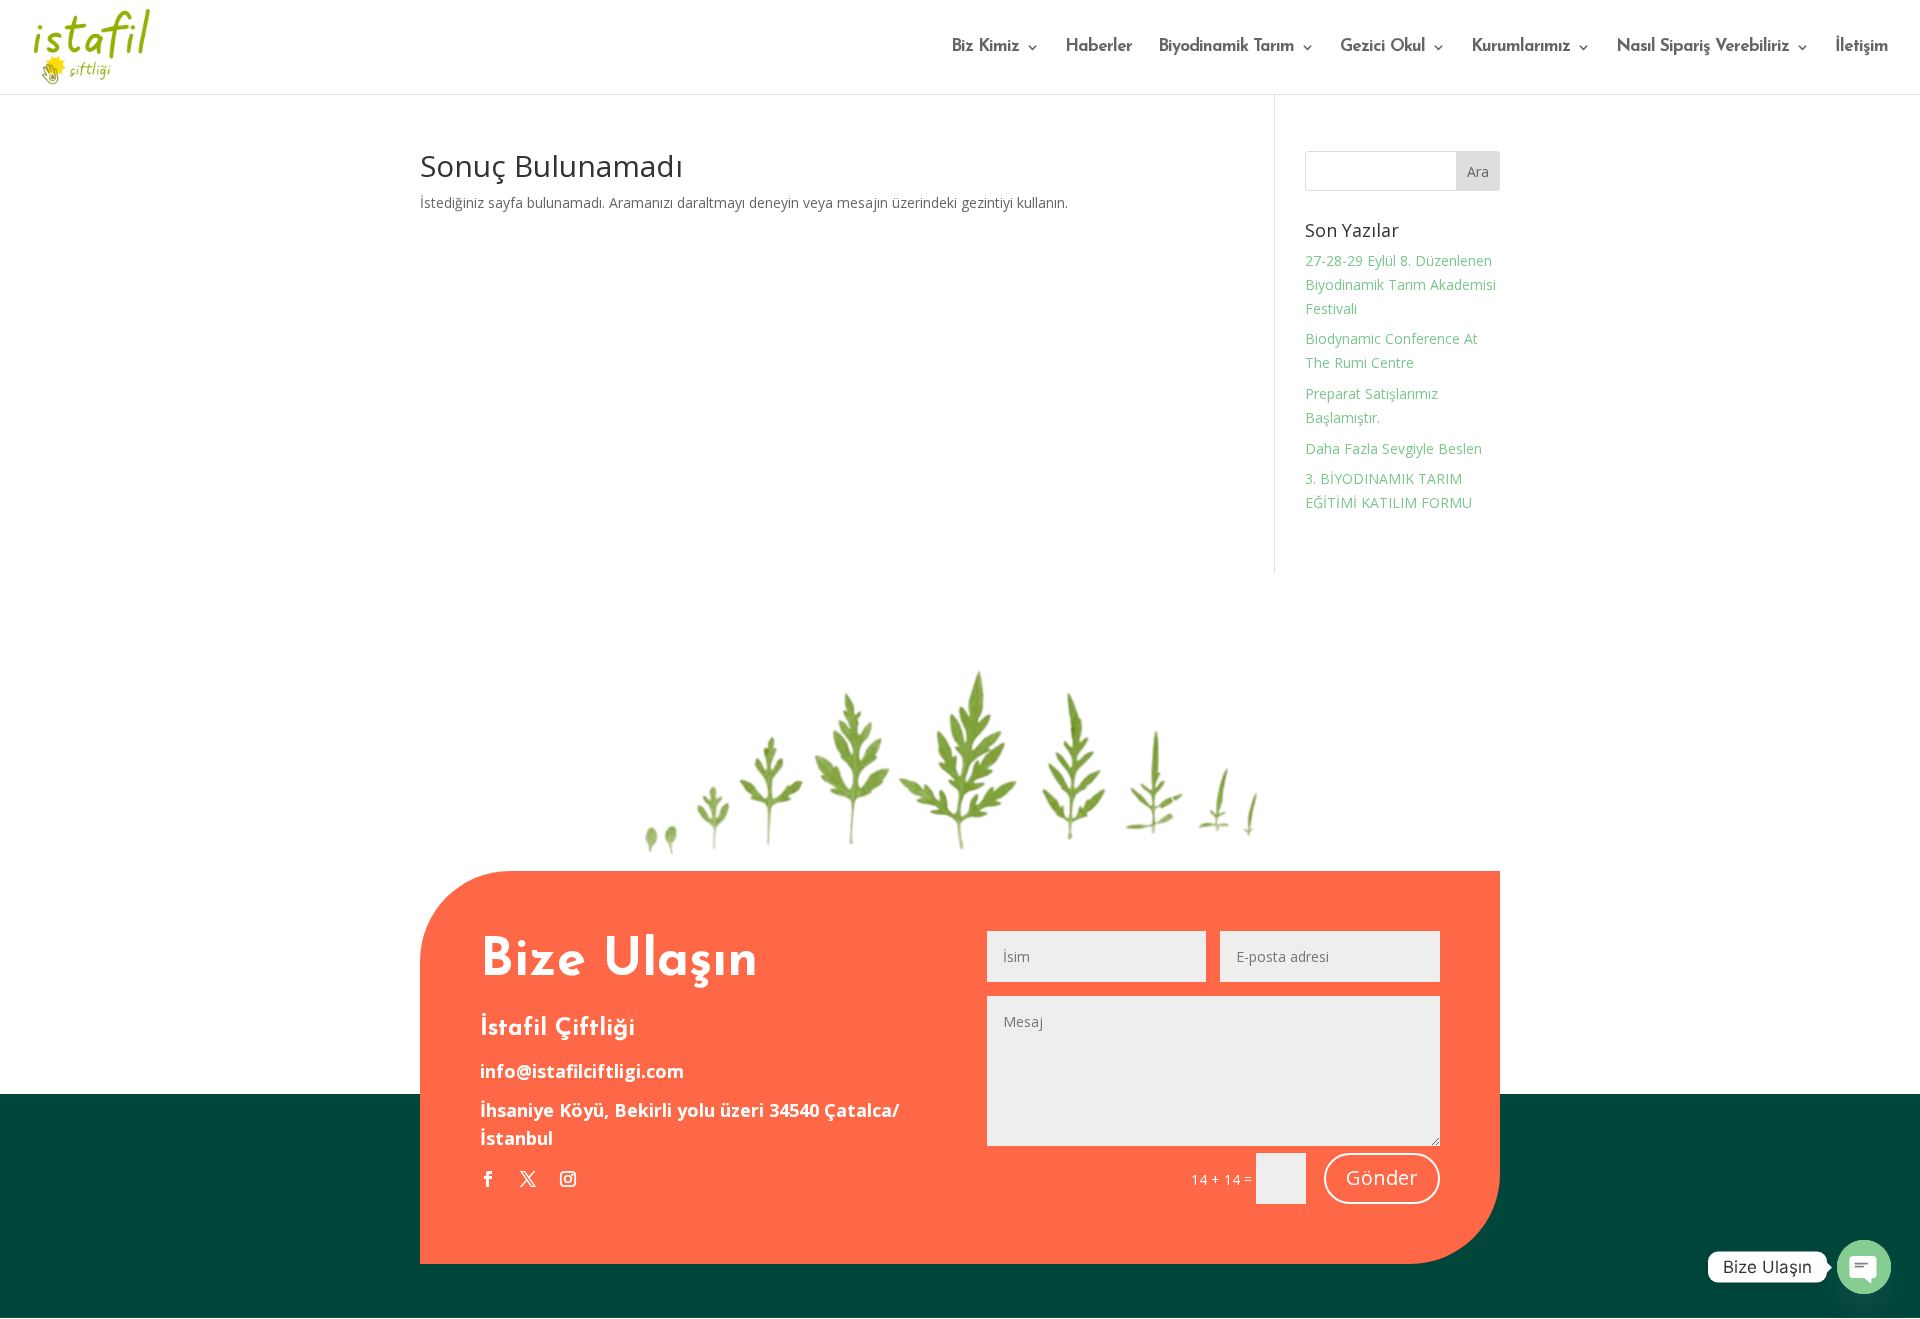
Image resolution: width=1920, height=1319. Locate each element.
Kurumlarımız (1520, 47)
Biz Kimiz (985, 47)
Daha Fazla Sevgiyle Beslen (1393, 448)
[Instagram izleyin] (568, 1179)
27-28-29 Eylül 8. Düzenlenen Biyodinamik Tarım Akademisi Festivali (1400, 284)
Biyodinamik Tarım (1226, 47)
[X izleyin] (528, 1179)
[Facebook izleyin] (488, 1179)
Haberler (1098, 47)
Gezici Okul (1382, 47)
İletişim (1861, 47)
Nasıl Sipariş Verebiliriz (1702, 47)
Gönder (1382, 1177)
